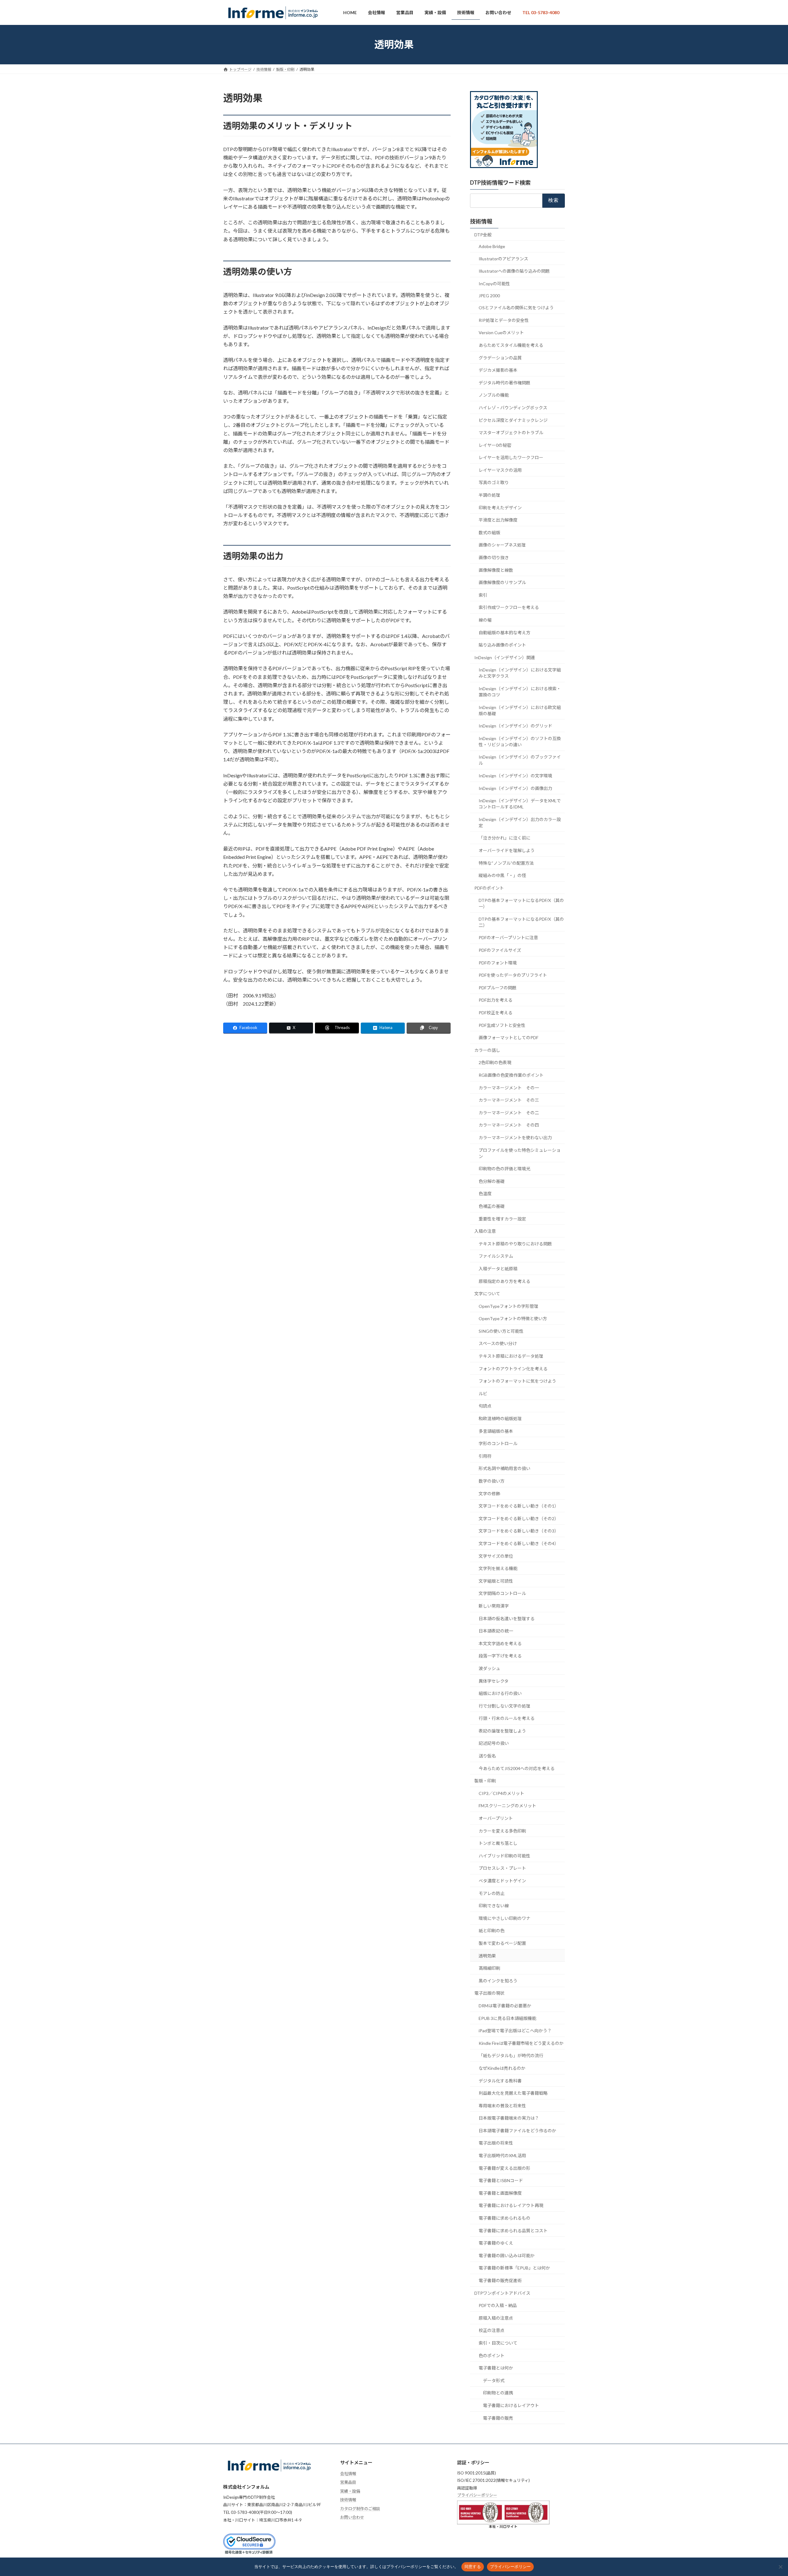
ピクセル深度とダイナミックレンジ (513, 420)
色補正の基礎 (492, 1206)
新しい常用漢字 (494, 1606)
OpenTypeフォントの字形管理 (509, 1306)
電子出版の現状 (489, 1993)
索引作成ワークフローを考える (509, 607)
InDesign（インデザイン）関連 (505, 657)
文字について (487, 1294)
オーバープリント (496, 1818)
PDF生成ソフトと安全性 (502, 1025)
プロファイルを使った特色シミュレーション (520, 1153)
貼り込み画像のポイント (502, 645)
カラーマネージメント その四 (509, 1125)
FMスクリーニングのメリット (507, 1806)
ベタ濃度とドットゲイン (502, 1881)
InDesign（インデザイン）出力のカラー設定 (520, 822)
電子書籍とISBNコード (501, 2180)
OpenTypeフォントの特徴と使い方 (513, 1318)
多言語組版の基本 (496, 1431)
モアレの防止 (492, 1893)
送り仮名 (487, 1756)
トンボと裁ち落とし (498, 1843)
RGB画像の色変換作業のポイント (511, 1075)
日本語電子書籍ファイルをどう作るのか (517, 2131)
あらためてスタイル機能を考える (511, 345)
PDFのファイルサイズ (500, 950)
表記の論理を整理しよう (502, 1731)
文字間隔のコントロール (502, 1593)
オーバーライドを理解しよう (507, 850)
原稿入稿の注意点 (496, 2318)
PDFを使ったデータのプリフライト (513, 975)
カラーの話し (487, 1050)
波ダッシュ (489, 1668)
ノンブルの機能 (494, 395)
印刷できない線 (494, 1906)
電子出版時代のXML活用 (502, 2155)
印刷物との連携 (498, 2393)
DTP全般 (483, 234)
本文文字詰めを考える (500, 1643)
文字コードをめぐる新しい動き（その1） (519, 1506)
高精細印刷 (489, 1968)
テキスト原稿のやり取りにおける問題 (515, 1243)
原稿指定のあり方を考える (505, 1281)
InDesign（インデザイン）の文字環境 (515, 776)
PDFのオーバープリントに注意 (508, 937)
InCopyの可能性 (494, 284)
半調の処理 (489, 495)
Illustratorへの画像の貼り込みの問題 (514, 271)
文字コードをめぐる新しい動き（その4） (519, 1543)
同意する (473, 2566)
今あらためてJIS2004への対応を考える (517, 1768)
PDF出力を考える (496, 1000)
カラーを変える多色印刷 (502, 1831)
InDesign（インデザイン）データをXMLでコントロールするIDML (520, 804)
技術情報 (481, 221)
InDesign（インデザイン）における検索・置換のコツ (520, 692)
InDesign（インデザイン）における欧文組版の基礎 (520, 710)
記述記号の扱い (494, 1743)
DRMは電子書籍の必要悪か (505, 2006)
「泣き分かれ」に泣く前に (505, 838)
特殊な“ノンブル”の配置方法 (506, 863)
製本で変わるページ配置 (502, 1943)
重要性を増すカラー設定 (502, 1218)
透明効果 (487, 1955)
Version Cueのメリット (501, 333)
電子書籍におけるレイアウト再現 (511, 2205)
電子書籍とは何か (496, 2368)
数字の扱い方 (492, 1481)
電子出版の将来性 (496, 2143)
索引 (483, 595)
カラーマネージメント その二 (509, 1113)
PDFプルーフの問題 (498, 988)
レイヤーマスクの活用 (500, 470)
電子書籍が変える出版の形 (505, 2168)
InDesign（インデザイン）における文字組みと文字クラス (520, 673)
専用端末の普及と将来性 (502, 2105)
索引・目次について (498, 2343)
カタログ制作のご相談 (360, 2509)
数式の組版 (489, 533)
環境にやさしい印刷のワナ (505, 1918)
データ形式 (494, 2380)
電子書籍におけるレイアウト (511, 2405)
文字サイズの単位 (496, 1556)
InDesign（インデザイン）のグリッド (515, 726)
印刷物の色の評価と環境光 (505, 1169)
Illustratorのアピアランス (503, 259)
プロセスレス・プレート (502, 1868)
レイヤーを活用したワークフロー (511, 457)
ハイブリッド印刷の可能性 (505, 1856)
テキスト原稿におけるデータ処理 (511, 1356)
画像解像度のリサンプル (502, 582)
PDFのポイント (489, 888)
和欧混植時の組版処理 (500, 1418)
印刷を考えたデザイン (500, 507)
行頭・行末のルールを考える (507, 1718)
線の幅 (485, 620)
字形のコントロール (498, 1443)
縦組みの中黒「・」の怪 (502, 875)
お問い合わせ (352, 2518)
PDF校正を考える (496, 1013)
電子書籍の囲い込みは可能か (507, 2256)
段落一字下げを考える (500, 1656)
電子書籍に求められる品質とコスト (513, 2230)
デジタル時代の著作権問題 (505, 382)
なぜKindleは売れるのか (502, 2068)
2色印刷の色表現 (495, 1062)
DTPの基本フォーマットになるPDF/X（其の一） (521, 903)
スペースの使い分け (498, 1343)
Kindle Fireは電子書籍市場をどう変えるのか (521, 2043)
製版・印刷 (485, 1781)
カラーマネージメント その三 (509, 1100)
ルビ (483, 1394)
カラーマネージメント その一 (509, 1087)
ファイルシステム (496, 1256)
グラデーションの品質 (500, 357)
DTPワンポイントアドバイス (502, 2293)
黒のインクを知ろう (498, 1980)
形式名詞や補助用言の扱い (505, 1468)
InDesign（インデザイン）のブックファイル (520, 760)
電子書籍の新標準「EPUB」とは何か (514, 2268)
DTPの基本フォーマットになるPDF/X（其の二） (521, 922)
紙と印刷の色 (492, 1931)
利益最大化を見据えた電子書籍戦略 (513, 2093)
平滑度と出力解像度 (498, 520)
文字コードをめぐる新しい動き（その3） (519, 1531)
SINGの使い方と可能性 (501, 1331)
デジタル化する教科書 (500, 2080)
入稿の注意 (485, 1231)
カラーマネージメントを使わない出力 (515, 1138)
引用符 (485, 1456)
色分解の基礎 (492, 1181)
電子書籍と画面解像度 (500, 2193)
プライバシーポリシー (477, 2495)
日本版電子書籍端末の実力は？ (509, 2118)
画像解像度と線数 (496, 570)
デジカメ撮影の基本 (498, 370)
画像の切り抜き (494, 557)
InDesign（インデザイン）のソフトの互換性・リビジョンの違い (520, 741)
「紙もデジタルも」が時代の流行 (511, 2055)
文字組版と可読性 (496, 1581)
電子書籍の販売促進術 (500, 2280)
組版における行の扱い (500, 1693)
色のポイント (492, 2355)
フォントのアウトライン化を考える (513, 1368)
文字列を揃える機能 (498, 1568)
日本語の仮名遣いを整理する (507, 1618)
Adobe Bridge (492, 246)
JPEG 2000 (489, 295)
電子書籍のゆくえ (496, 2243)
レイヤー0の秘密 (495, 445)
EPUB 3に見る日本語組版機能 (507, 2018)
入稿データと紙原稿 (498, 1269)
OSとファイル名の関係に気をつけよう (516, 308)
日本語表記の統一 (496, 1631)
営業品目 (348, 2482)
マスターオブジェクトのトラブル (511, 433)
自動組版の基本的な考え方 (505, 632)
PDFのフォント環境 (498, 962)
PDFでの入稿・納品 (498, 2305)
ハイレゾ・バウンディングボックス (513, 408)
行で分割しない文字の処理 (505, 1706)
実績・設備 (350, 2491)
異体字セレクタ (494, 1681)
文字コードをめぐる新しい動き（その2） (519, 1518)
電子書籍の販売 (498, 2418)
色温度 (485, 1194)
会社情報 (348, 2474)
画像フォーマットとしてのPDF (509, 1038)
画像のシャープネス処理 (502, 545)
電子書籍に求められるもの (505, 2218)
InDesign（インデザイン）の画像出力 (515, 788)
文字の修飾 (489, 1493)
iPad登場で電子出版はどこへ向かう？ (515, 2031)
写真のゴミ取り (494, 482)
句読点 (485, 1406)
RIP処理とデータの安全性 (504, 320)
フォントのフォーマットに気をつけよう (517, 1381)
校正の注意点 (492, 2330)
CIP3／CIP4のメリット (501, 1793)
